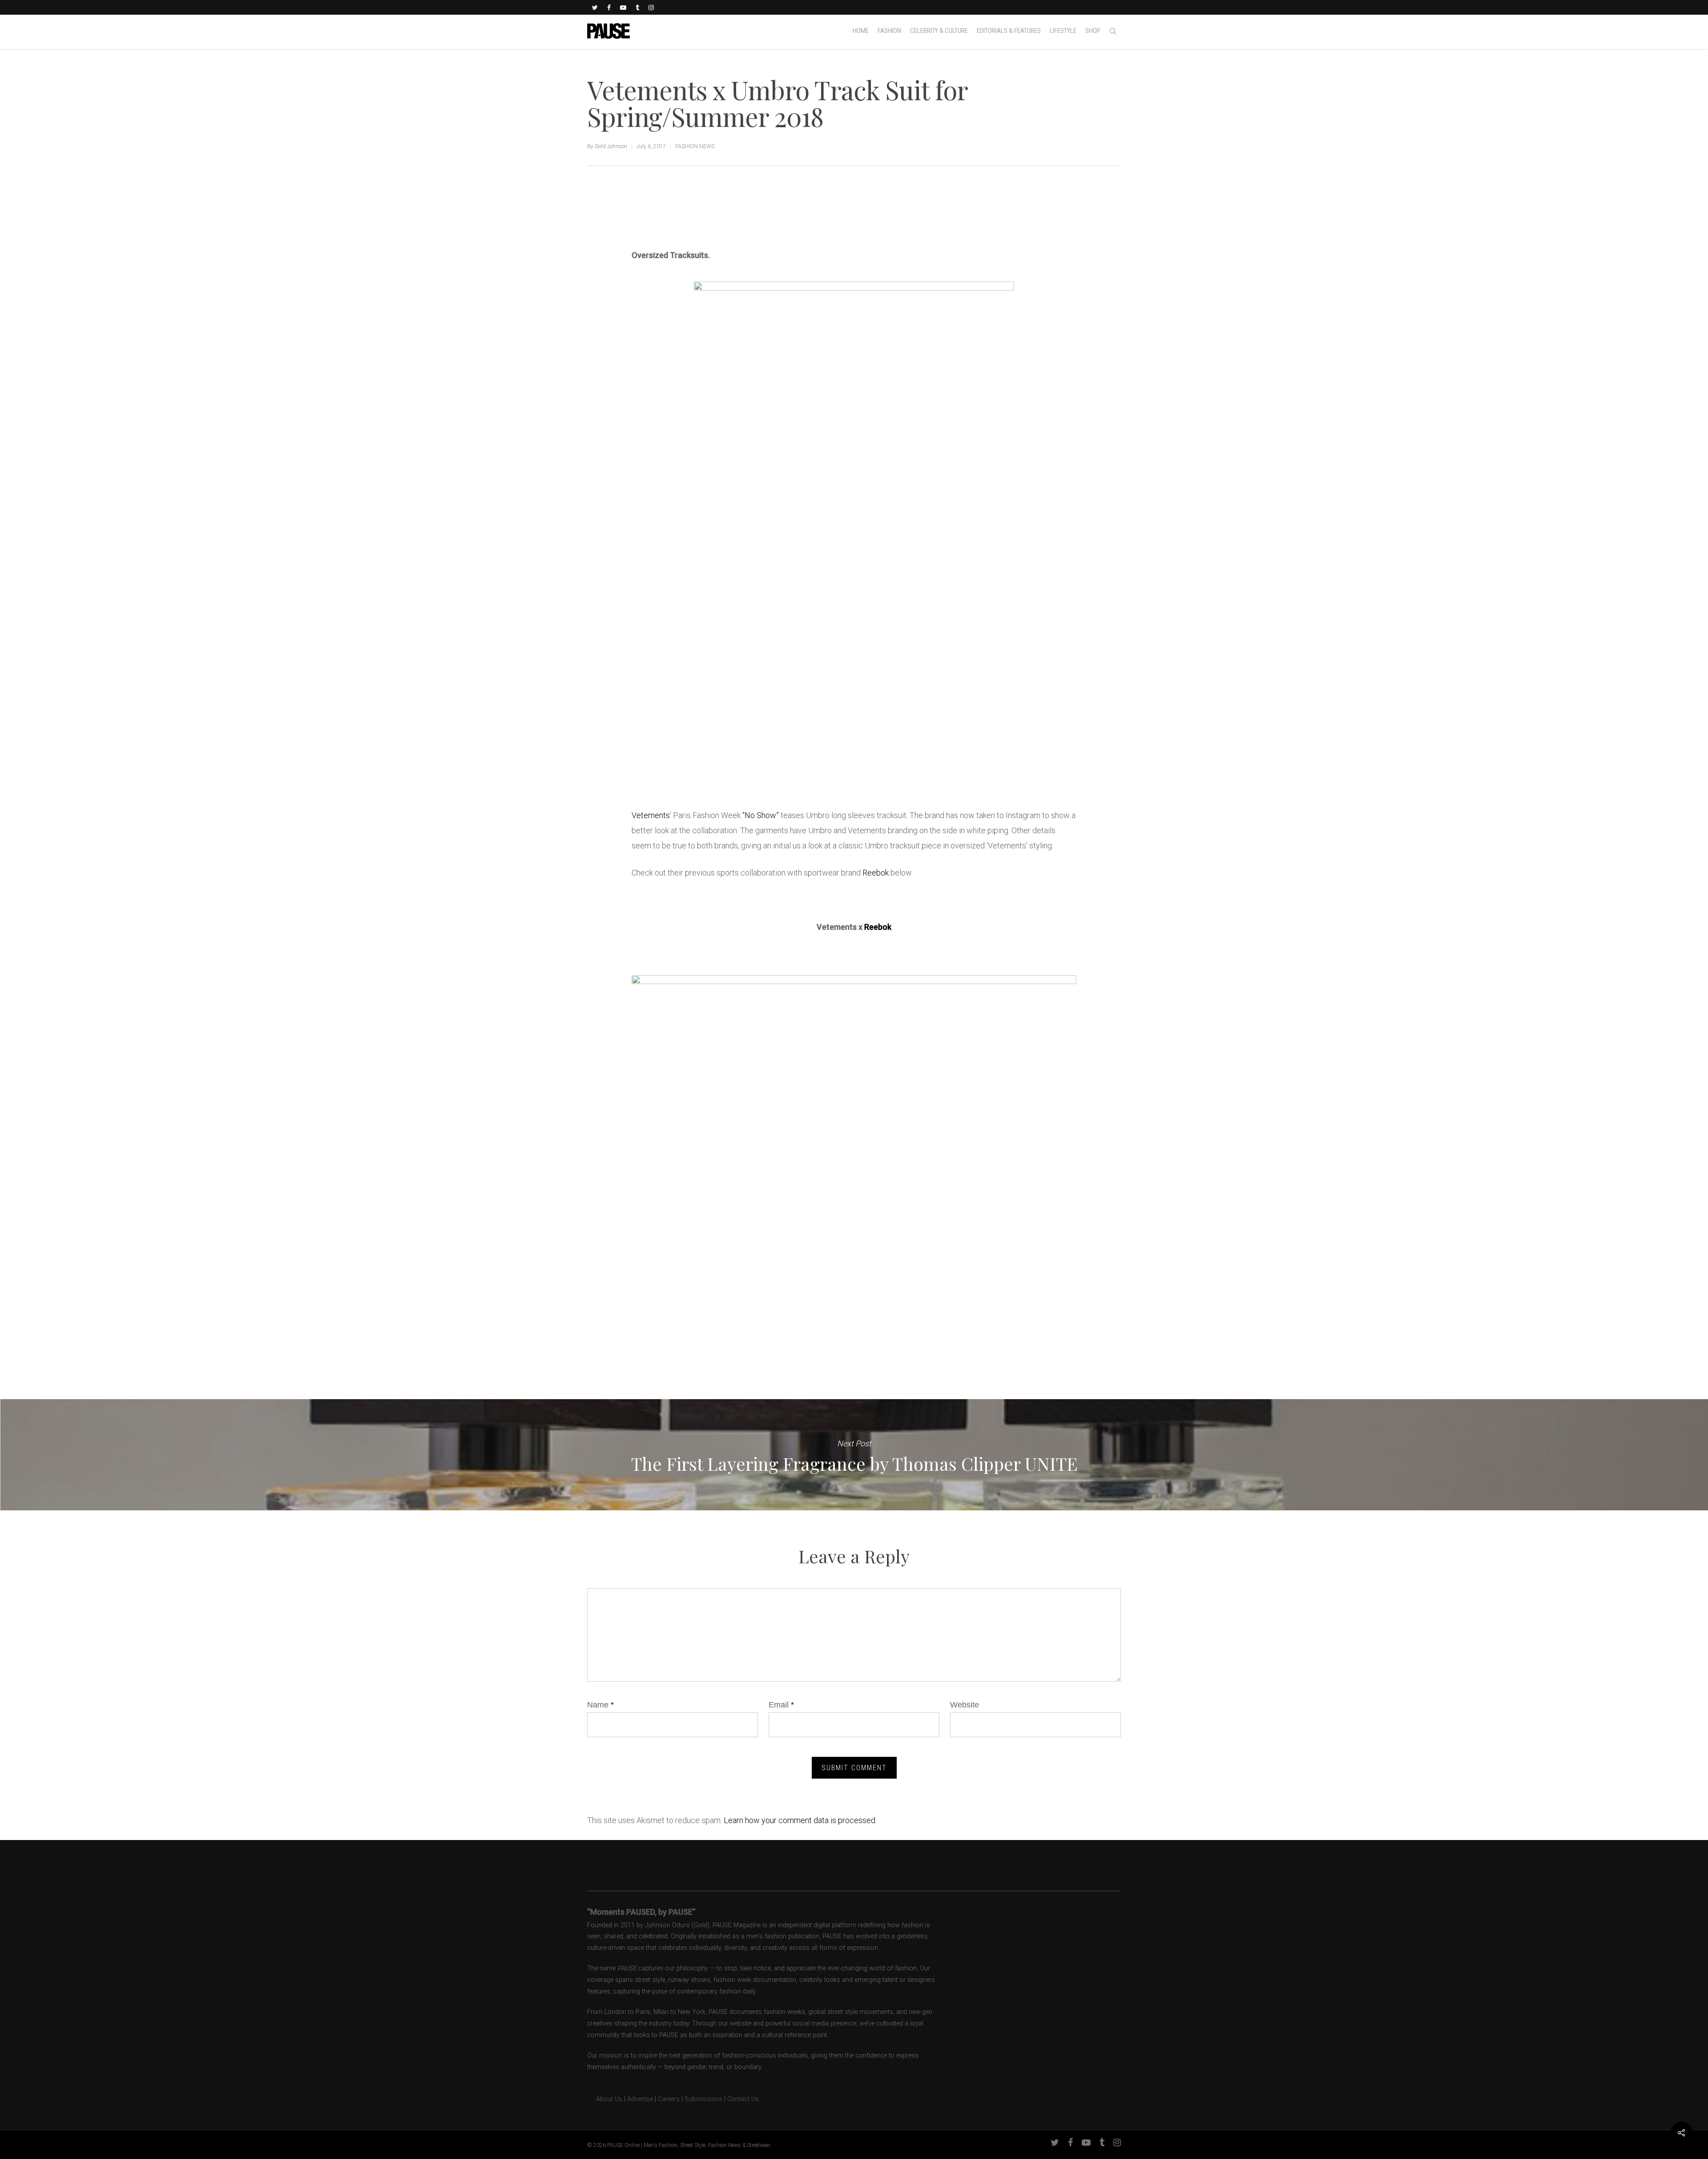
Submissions (703, 2099)
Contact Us (743, 2099)
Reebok (876, 873)
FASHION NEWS (695, 146)
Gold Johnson (611, 146)
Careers (669, 2099)
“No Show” (761, 815)
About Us (605, 2099)
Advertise (640, 2099)
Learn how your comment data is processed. (800, 1820)
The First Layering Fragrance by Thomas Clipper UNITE (854, 1455)
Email (781, 1705)
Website (965, 1705)
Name (600, 1705)
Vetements (651, 815)
